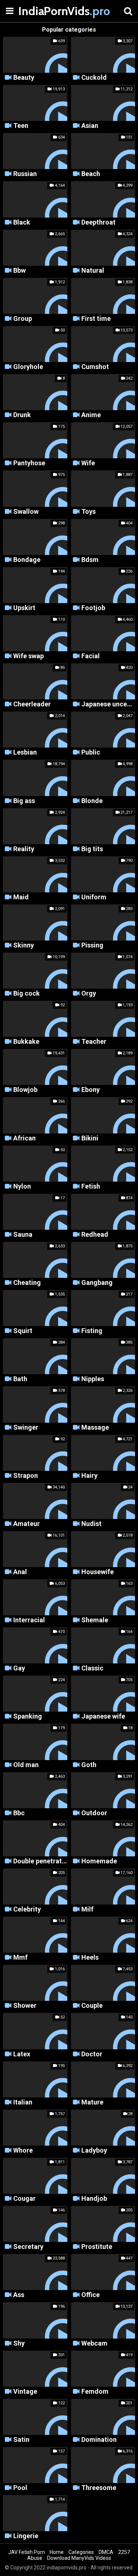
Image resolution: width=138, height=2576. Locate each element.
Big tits (92, 849)
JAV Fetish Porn (26, 2552)
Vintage (25, 2392)
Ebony (91, 1090)
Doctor (92, 2054)
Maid (21, 897)
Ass (19, 2295)
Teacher (94, 1042)
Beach (91, 174)
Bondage (27, 560)
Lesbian (25, 753)
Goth (89, 1765)
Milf (87, 1909)
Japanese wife (103, 1717)
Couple (92, 2006)
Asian (90, 126)
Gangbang (97, 1283)
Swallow (26, 512)
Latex (22, 2054)
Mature (92, 2102)
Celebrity (27, 1909)
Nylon (22, 1187)
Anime (91, 415)
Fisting (92, 1331)
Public (91, 753)
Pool (20, 2488)
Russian (25, 174)
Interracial (29, 1620)
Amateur (26, 1524)
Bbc (19, 1813)
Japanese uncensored (108, 704)
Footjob (93, 608)
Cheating (27, 1283)
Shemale (95, 1620)
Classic (92, 1668)
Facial (91, 656)
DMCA (106, 2552)
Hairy (89, 1476)
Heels (90, 1958)
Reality (24, 849)
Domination (99, 2440)
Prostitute (97, 2247)
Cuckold (94, 78)
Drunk (22, 415)
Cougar (24, 2199)
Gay (19, 1668)
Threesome (99, 2488)
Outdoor (94, 1813)
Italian (23, 2102)
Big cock (26, 994)
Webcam (94, 2344)
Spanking (28, 1717)
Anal (20, 1572)
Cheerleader (32, 704)
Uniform (94, 897)
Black (22, 223)
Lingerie (26, 2536)
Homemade (99, 1861)
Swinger (26, 1428)
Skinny (24, 945)
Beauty (24, 78)
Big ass (24, 801)
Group (23, 319)
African (24, 1138)
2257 (124, 2552)
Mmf (20, 1958)
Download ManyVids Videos (79, 2558)
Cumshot (95, 367)
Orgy (89, 994)
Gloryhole (28, 367)
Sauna (23, 1235)
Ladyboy (94, 2151)
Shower (25, 2006)
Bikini (90, 1138)
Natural (93, 271)
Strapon (26, 1476)
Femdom (95, 2392)
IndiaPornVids (37, 11)
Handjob (94, 2199)
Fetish (91, 1187)
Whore (23, 2151)
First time (96, 319)
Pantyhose (29, 463)
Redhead (95, 1235)
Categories (81, 2552)
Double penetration (40, 1861)
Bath (20, 1379)
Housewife (98, 1572)
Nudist (91, 1524)
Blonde (92, 801)
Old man (26, 1765)
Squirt (23, 1331)
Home (57, 2552)
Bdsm (90, 560)
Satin (21, 2440)
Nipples (93, 1379)
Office (91, 2295)
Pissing (92, 945)
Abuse (35, 2558)
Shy (19, 2344)
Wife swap (29, 656)
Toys (89, 512)
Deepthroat (98, 223)
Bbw (20, 271)
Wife (88, 463)
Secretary (28, 2247)
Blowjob (25, 1090)
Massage (95, 1428)
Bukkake (26, 1042)
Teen (21, 126)
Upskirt (24, 608)
